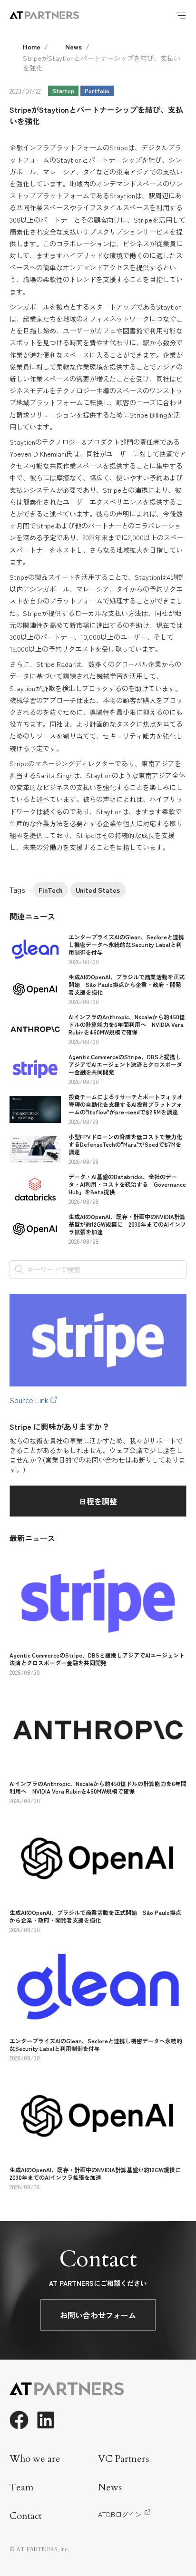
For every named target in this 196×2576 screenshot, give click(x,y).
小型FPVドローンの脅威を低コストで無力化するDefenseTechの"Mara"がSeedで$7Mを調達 (125, 1144)
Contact (26, 2516)
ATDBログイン (120, 2514)
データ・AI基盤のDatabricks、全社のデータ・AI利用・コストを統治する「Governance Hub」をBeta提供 (127, 1184)
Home (32, 47)
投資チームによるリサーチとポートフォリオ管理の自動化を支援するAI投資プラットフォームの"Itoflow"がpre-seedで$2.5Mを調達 (126, 1104)
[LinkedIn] (46, 2420)
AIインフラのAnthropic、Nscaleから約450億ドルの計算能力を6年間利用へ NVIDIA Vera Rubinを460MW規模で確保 (127, 1024)
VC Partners (123, 2459)
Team (22, 2487)
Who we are (35, 2459)
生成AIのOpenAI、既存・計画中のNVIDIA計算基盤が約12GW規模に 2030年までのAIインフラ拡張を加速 (127, 1224)
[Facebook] (19, 2420)
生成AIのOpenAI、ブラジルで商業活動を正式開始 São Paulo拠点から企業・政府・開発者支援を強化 (127, 984)
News (73, 47)
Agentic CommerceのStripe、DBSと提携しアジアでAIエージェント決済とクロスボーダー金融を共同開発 (125, 1064)
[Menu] (181, 15)
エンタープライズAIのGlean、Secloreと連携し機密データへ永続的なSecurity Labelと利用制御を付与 (126, 944)
